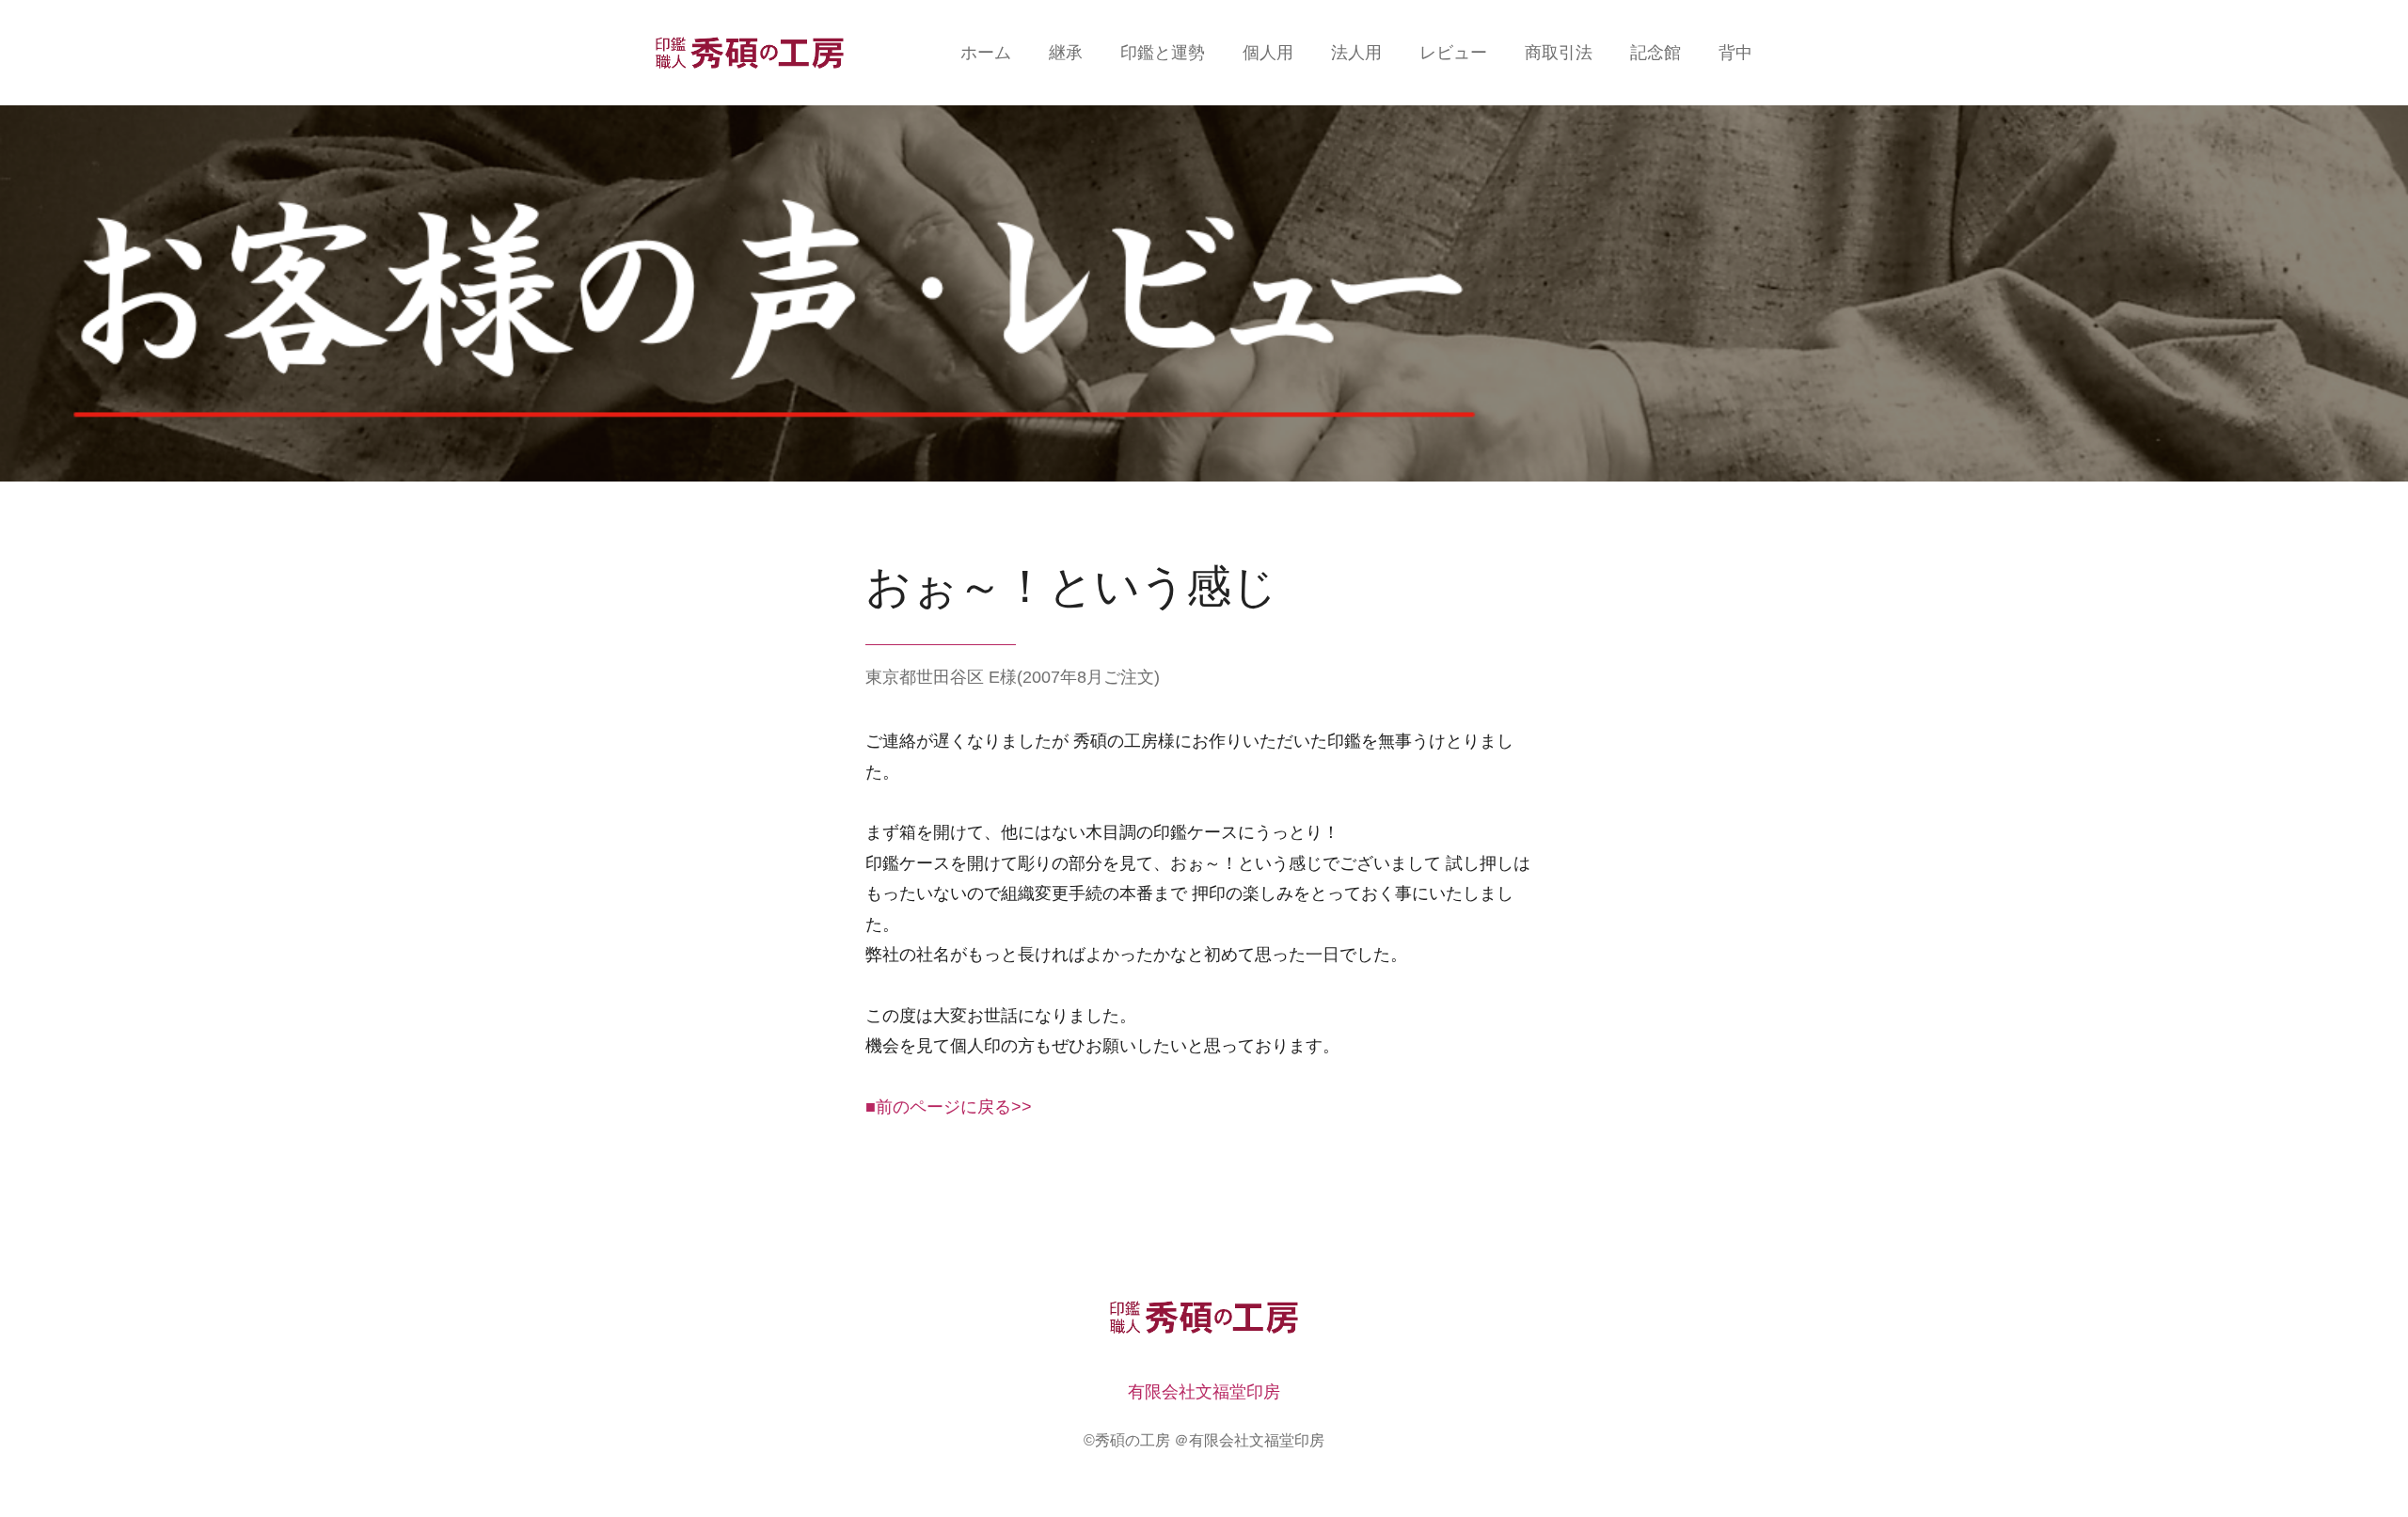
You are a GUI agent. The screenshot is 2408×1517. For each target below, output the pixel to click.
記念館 (1655, 53)
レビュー (1453, 53)
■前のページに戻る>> (949, 1107)
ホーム (986, 53)
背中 (1735, 53)
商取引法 (1559, 53)
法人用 (1356, 53)
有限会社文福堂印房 (1204, 1392)
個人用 (1268, 53)
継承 (1066, 53)
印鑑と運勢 (1163, 53)
